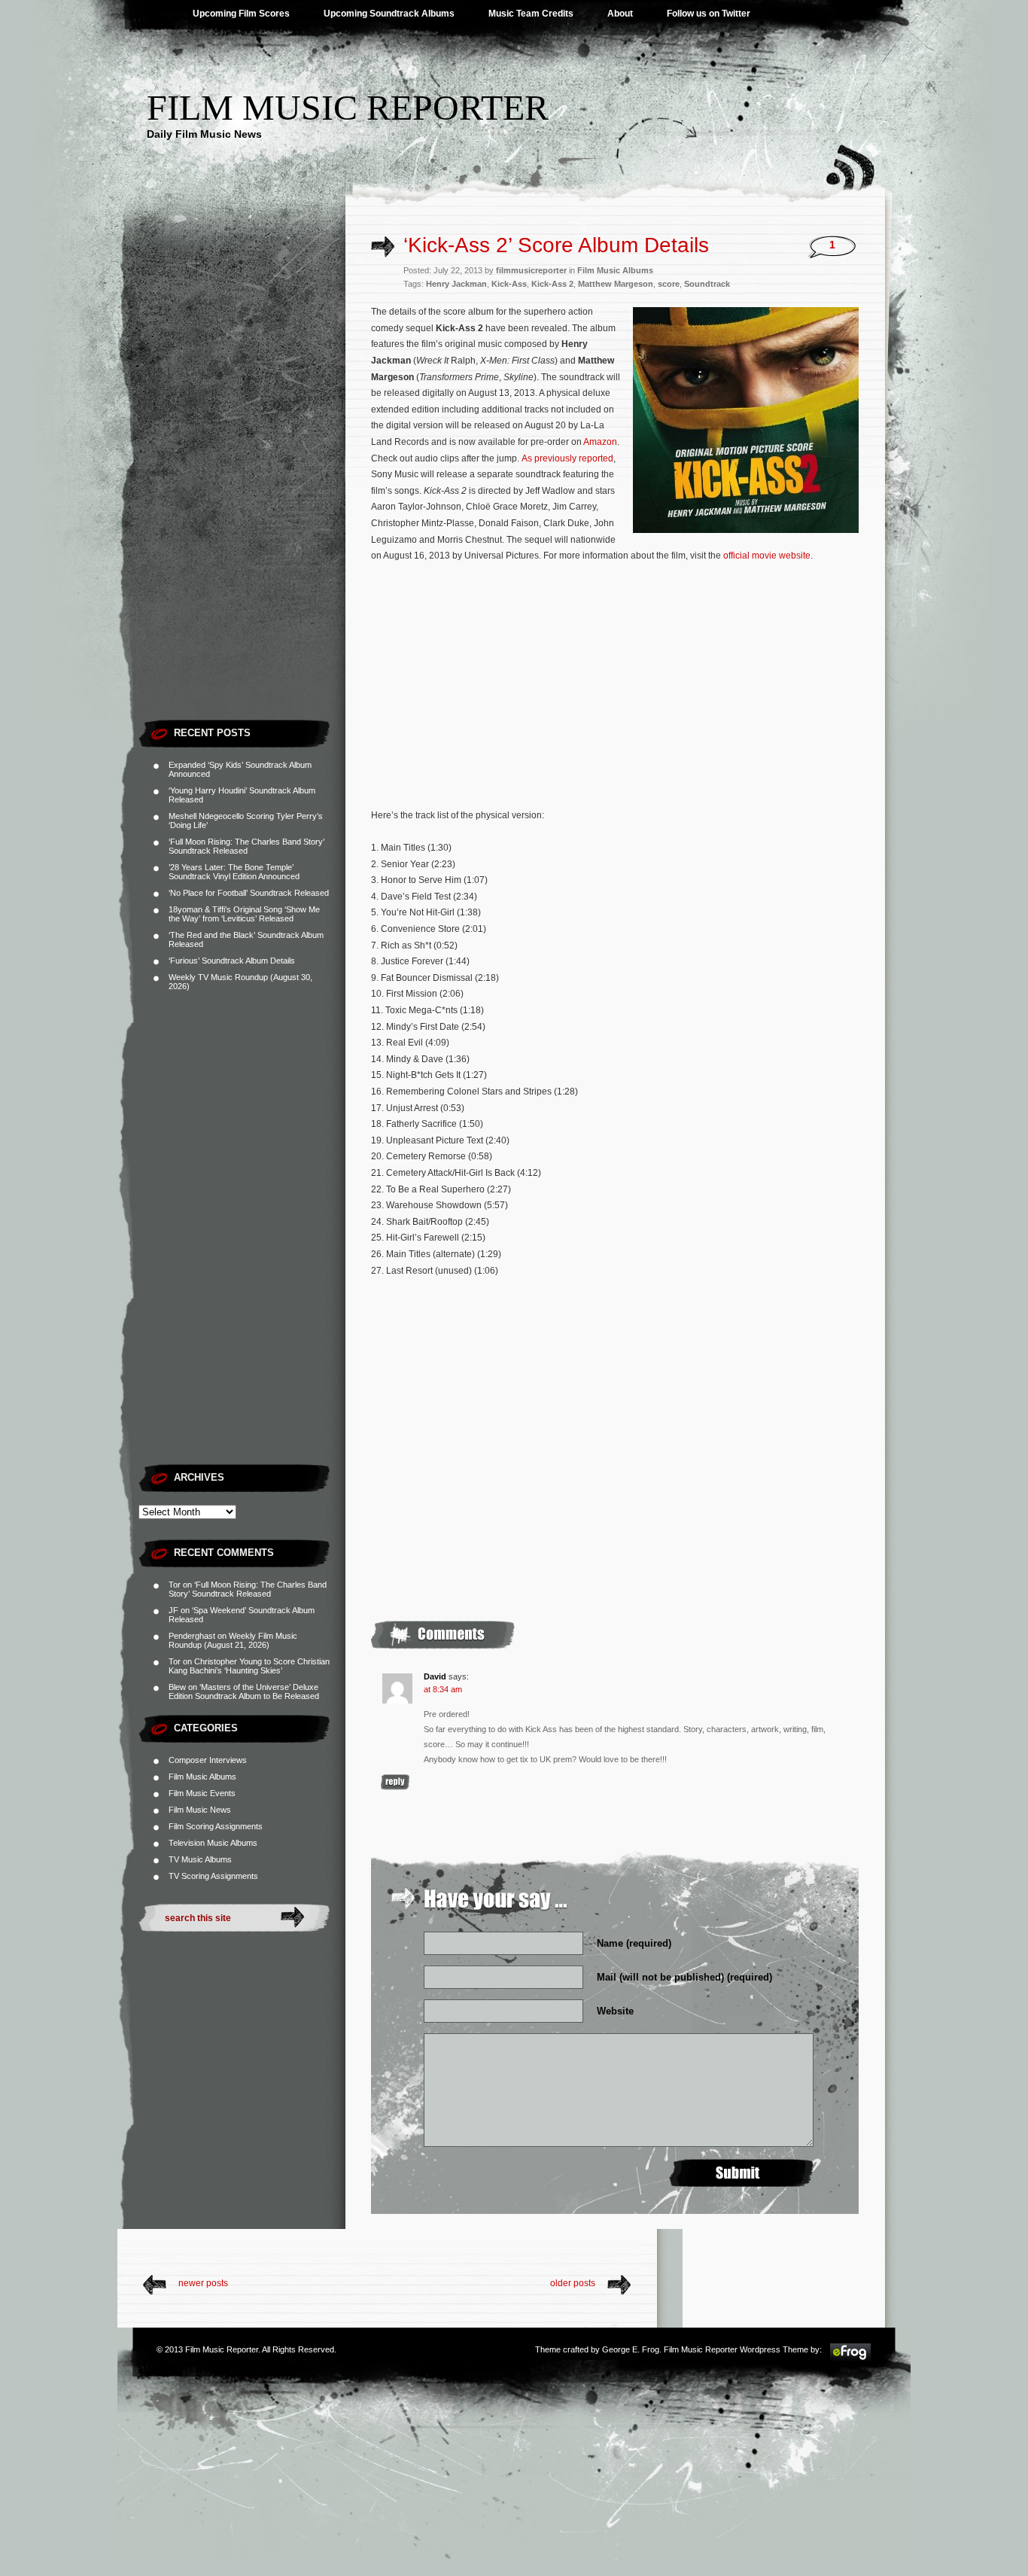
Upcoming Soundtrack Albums (389, 14)
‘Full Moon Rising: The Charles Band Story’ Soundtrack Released (246, 846)
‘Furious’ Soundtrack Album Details (232, 961)
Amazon (600, 442)
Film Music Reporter (348, 107)
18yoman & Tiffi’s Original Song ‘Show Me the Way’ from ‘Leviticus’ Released (244, 914)
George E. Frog (631, 2349)
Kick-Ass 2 (552, 284)
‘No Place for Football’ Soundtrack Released (249, 893)
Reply (395, 1782)
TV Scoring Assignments (213, 1876)
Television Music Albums (213, 1843)
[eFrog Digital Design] (850, 2359)
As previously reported (567, 458)
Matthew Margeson (616, 284)
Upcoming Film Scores (241, 14)
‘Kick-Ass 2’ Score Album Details (556, 245)
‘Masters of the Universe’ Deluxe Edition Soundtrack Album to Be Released (244, 1691)
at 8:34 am (443, 1689)
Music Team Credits (531, 14)
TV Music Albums (200, 1859)
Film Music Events (202, 1793)
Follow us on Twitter (709, 14)
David (435, 1676)
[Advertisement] (242, 486)
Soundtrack (707, 284)
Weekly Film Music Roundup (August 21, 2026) (233, 1640)
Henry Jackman (456, 284)
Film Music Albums (202, 1777)
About (620, 14)
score (669, 284)
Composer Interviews (208, 1760)
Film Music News (200, 1810)
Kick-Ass (509, 284)
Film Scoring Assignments (216, 1826)
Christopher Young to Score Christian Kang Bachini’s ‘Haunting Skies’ (249, 1666)
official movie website (767, 556)
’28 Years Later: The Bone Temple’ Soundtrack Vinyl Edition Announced (234, 872)
